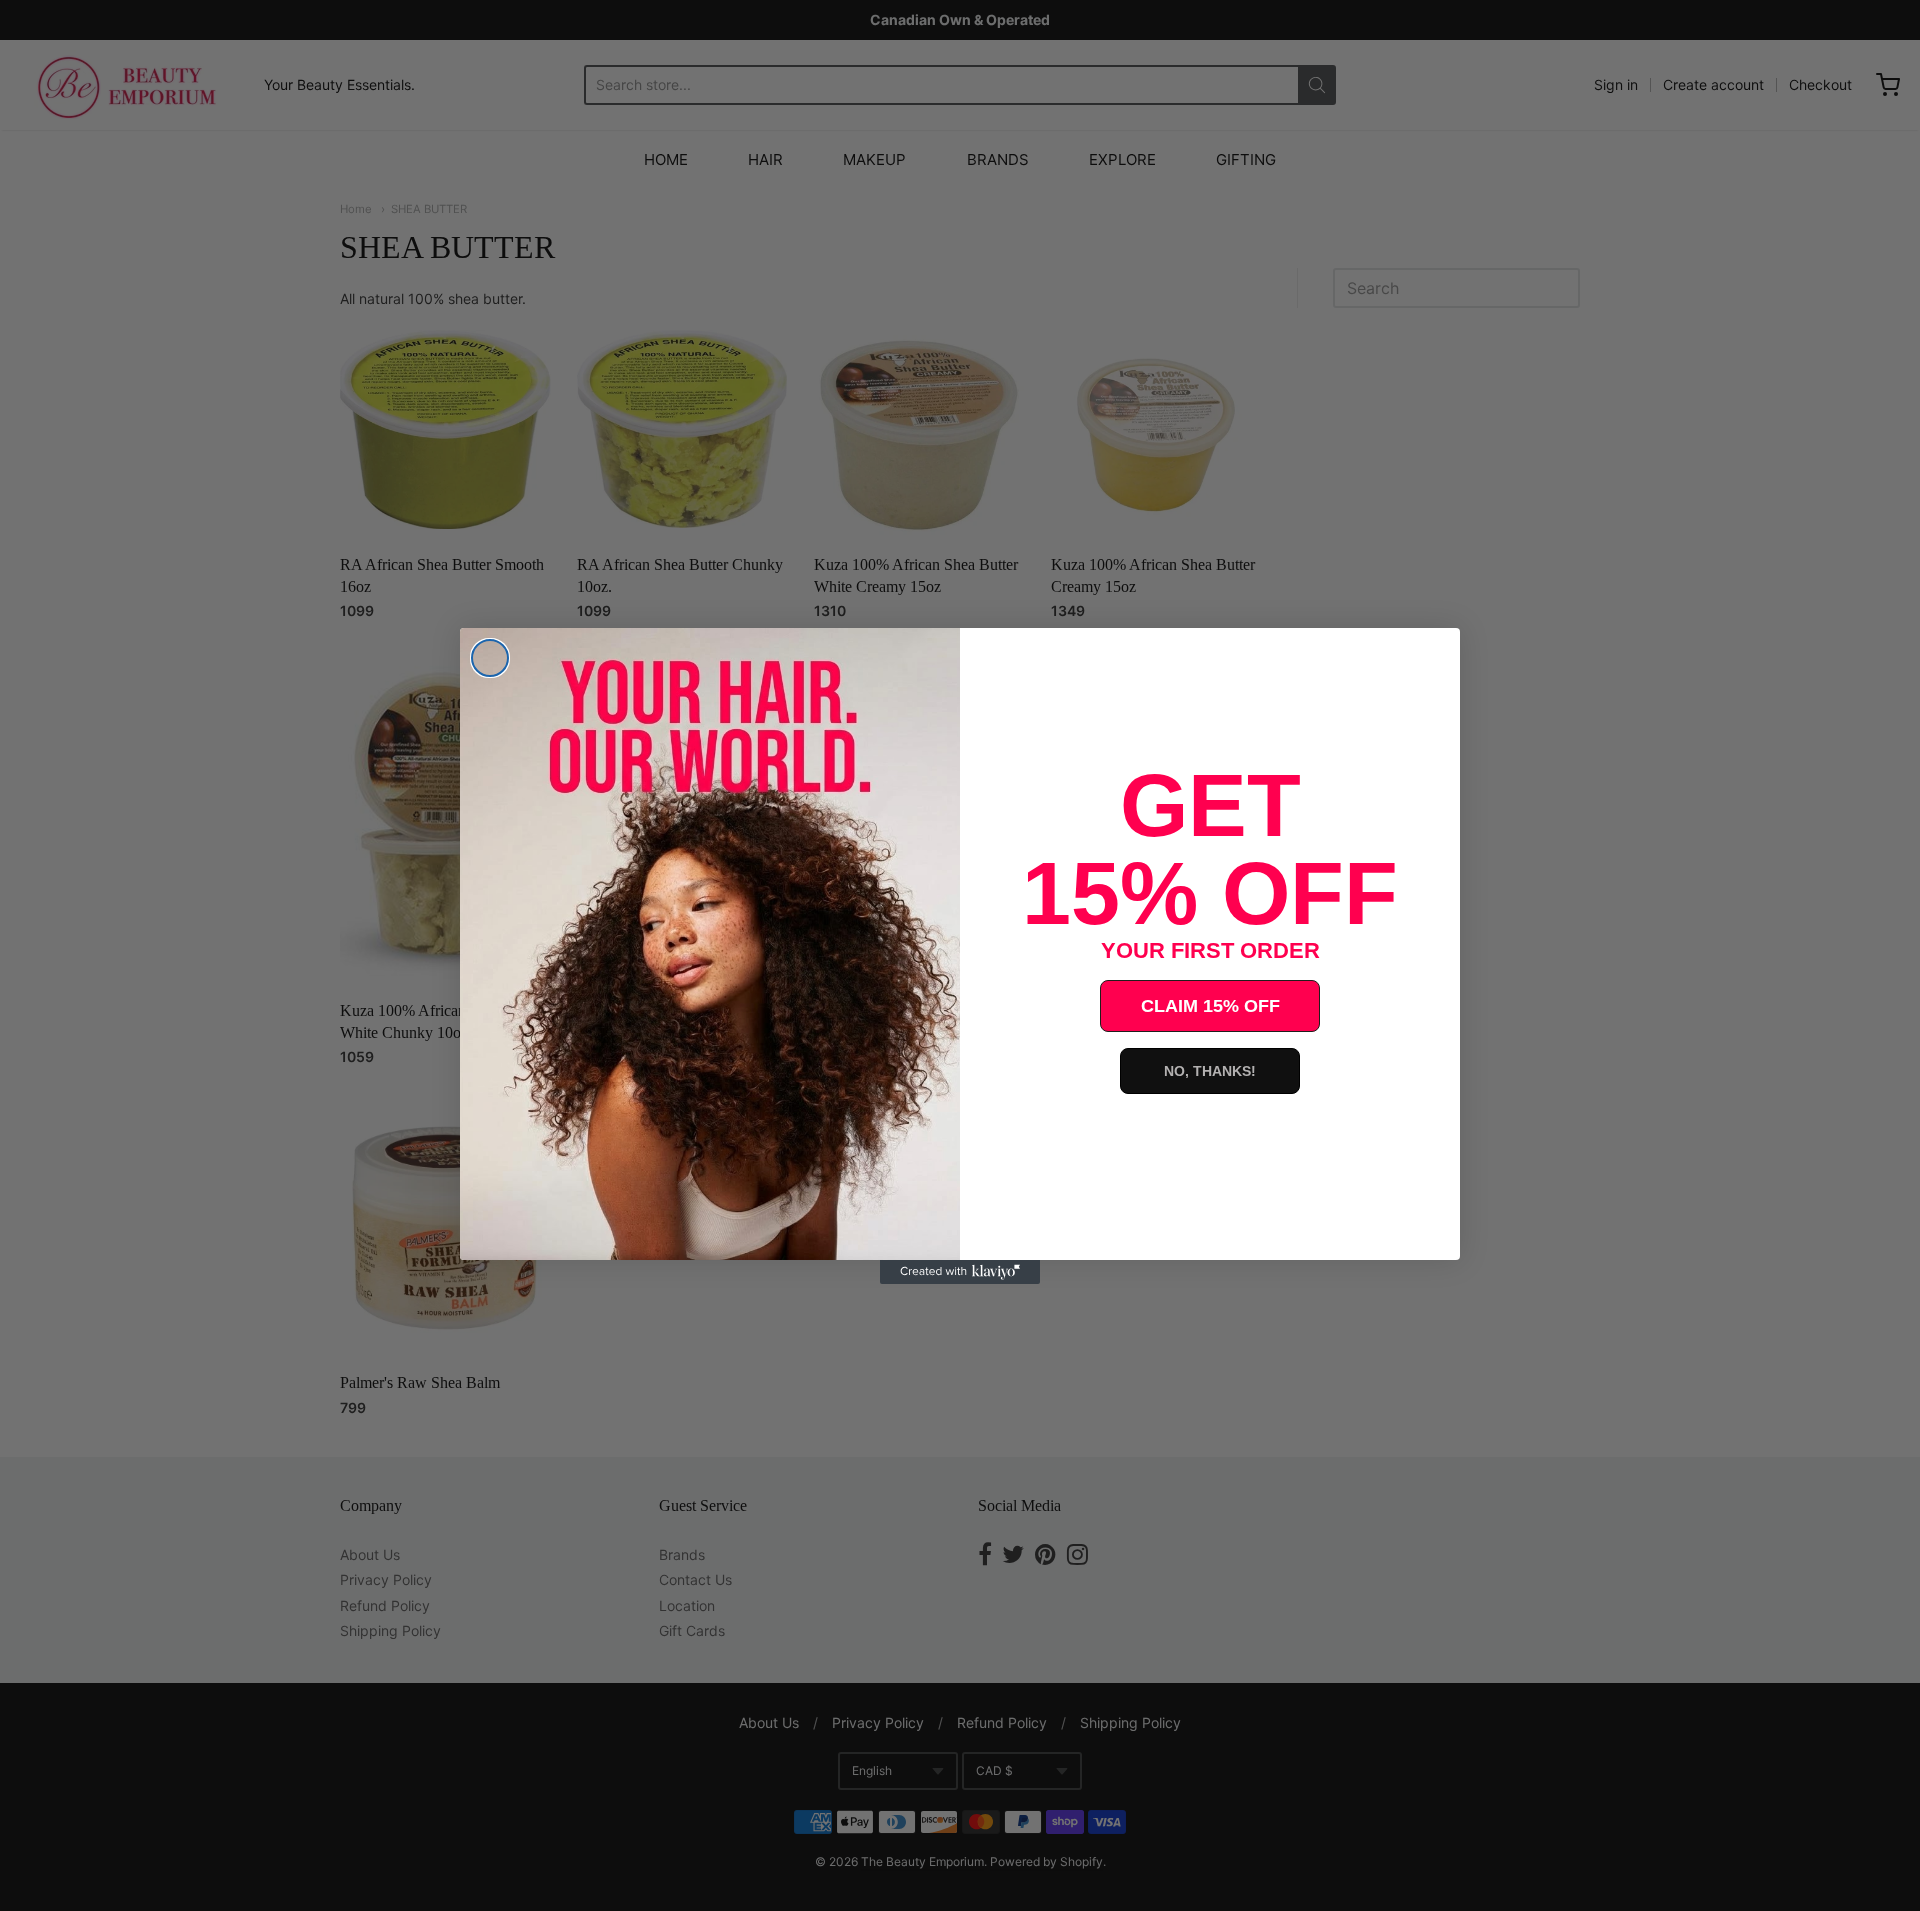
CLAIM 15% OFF (1210, 1006)
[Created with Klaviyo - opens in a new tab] (960, 1272)
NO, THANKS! (1210, 1071)
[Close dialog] (490, 658)
